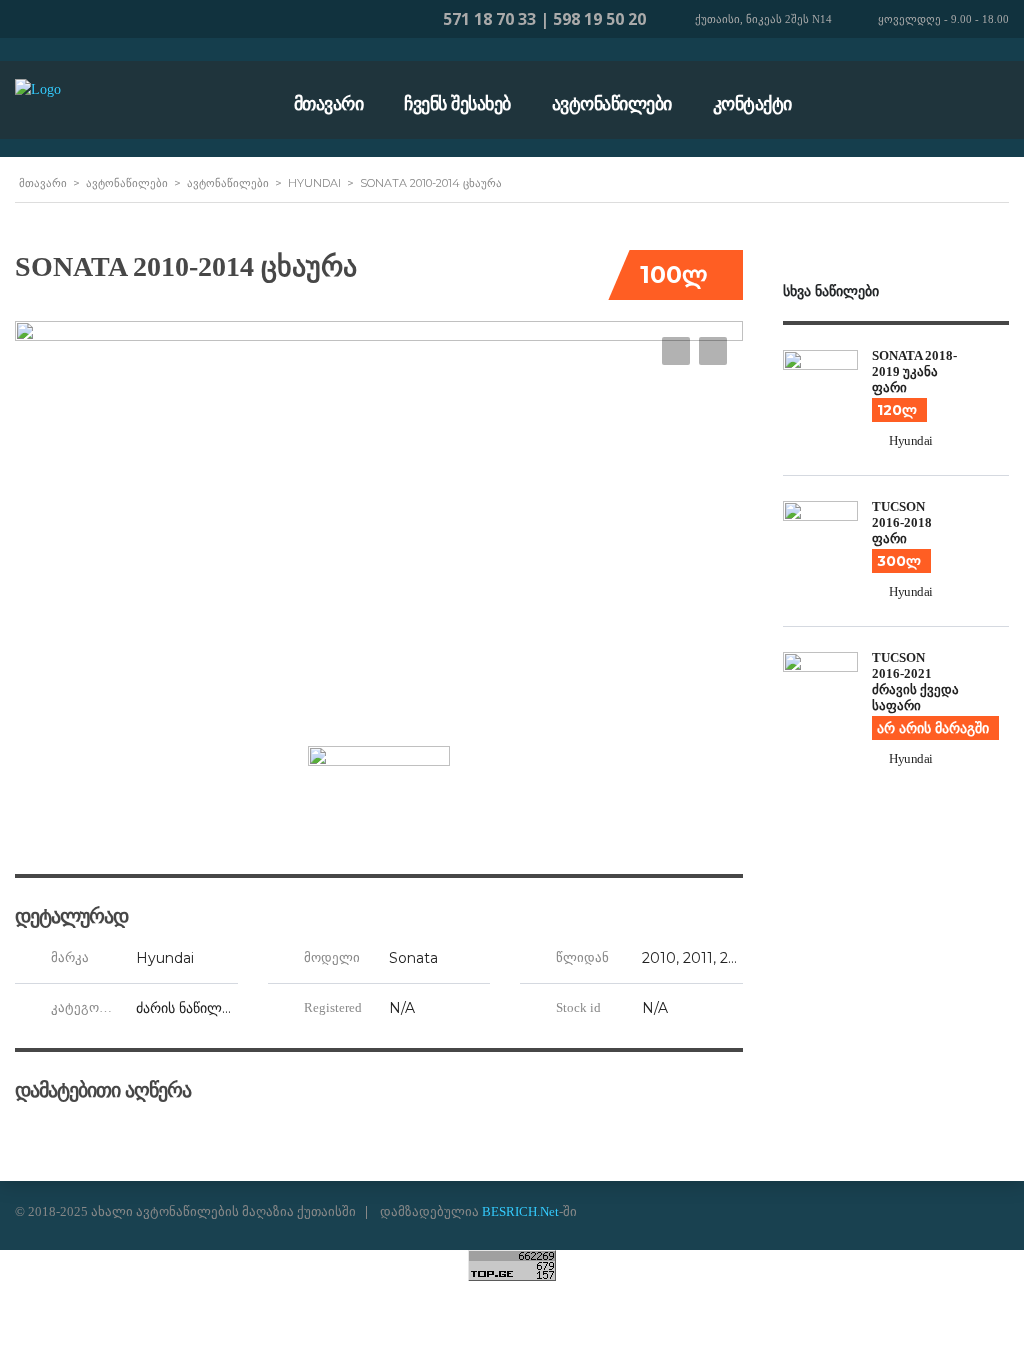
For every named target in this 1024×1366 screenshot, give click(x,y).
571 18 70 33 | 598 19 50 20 (544, 19)
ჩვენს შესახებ (457, 104)
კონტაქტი (752, 104)
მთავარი (329, 104)
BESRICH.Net (520, 1211)
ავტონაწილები (612, 104)
